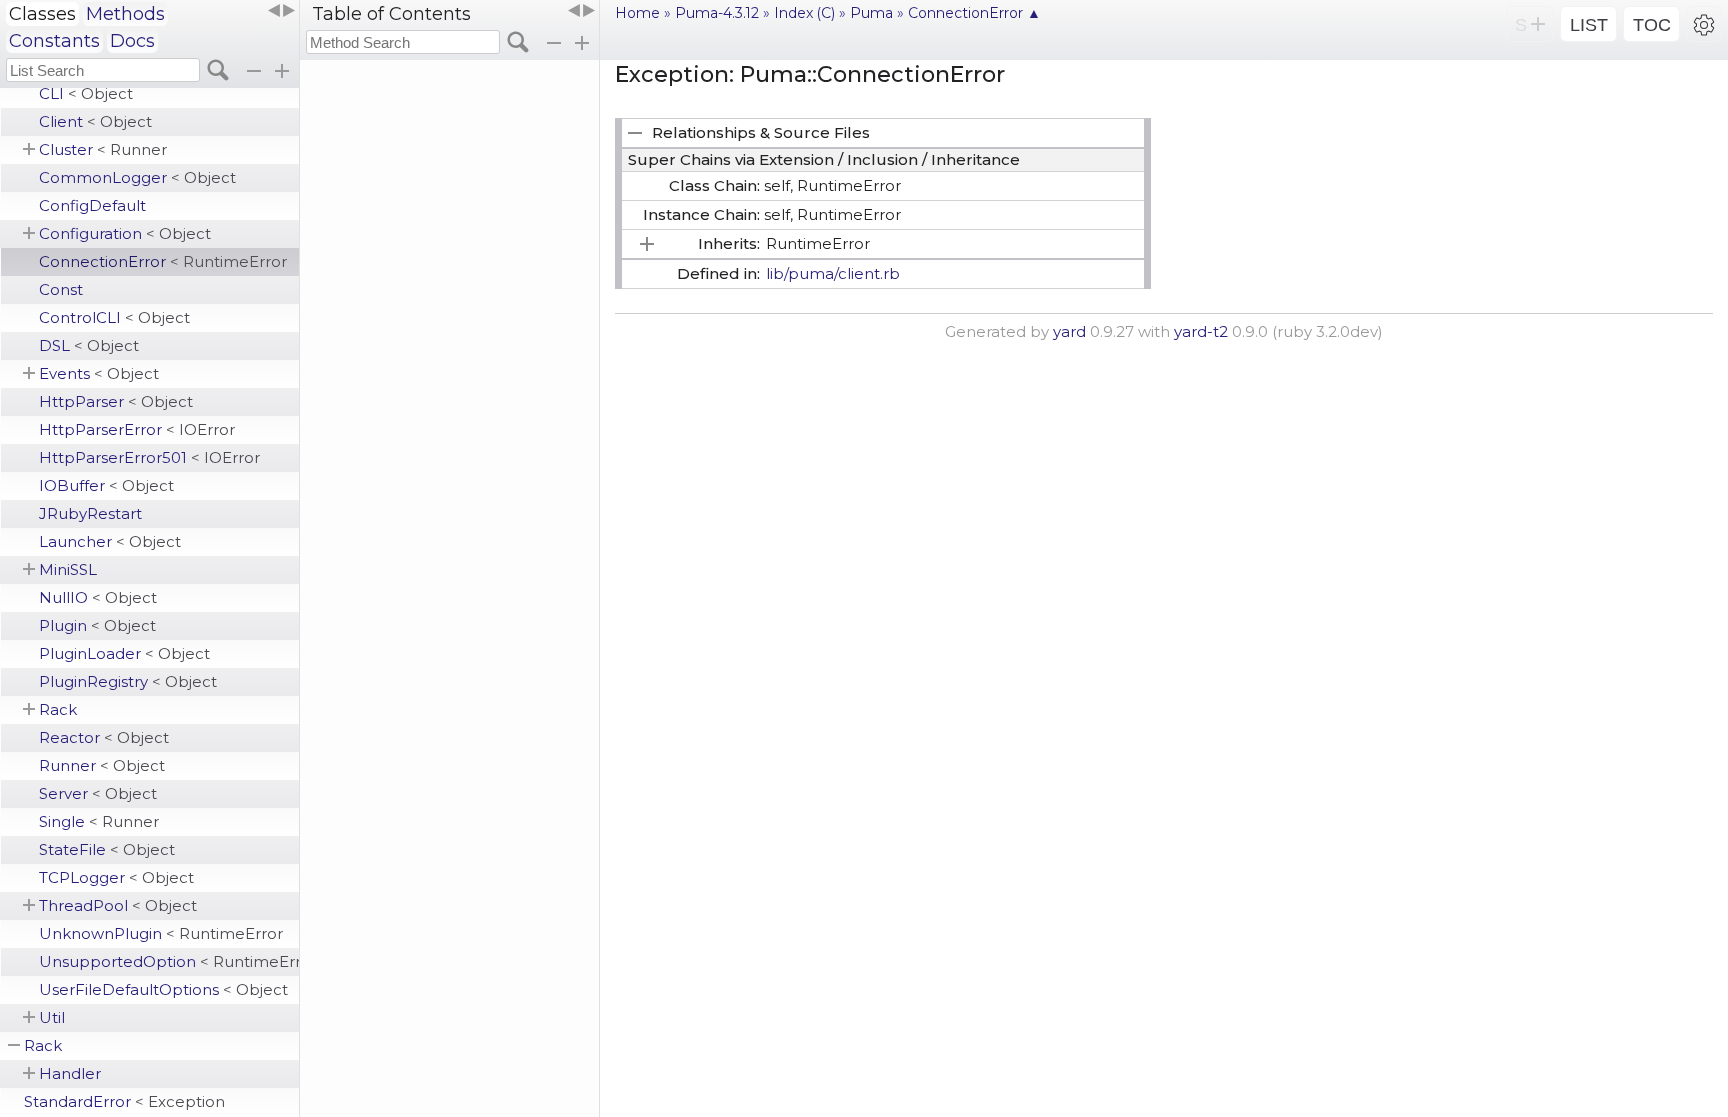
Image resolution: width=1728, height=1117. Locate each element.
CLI (86, 93)
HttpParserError (137, 429)
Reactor (104, 737)
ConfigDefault (92, 205)
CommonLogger (137, 177)
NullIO (98, 597)
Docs (132, 41)
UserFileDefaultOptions (163, 989)
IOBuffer (106, 485)
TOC (1652, 25)
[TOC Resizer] (581, 11)
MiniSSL (68, 569)
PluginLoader (124, 653)
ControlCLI (114, 317)
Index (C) (804, 13)
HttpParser (116, 401)
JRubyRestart (90, 513)
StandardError (124, 1101)
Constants (54, 41)
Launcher (110, 541)
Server (98, 793)
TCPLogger (116, 877)
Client (95, 121)
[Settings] (1704, 24)
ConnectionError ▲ (974, 13)
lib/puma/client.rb (833, 273)
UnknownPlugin (161, 933)
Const (61, 289)
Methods (125, 14)
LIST (1589, 25)
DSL (89, 345)
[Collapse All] (554, 43)
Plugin (97, 625)
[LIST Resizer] (281, 11)
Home (637, 13)
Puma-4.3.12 (717, 13)
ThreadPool (118, 905)
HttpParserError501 (149, 457)
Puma (871, 13)
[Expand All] (582, 43)
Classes (42, 14)
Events (99, 373)
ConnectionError (163, 261)
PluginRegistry (128, 681)
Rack (58, 709)
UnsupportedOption (169, 961)
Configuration (125, 233)
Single (99, 821)
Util (52, 1017)
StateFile (107, 849)
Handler (70, 1073)
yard (1069, 331)
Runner (102, 765)
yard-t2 (1201, 331)
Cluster (103, 149)
